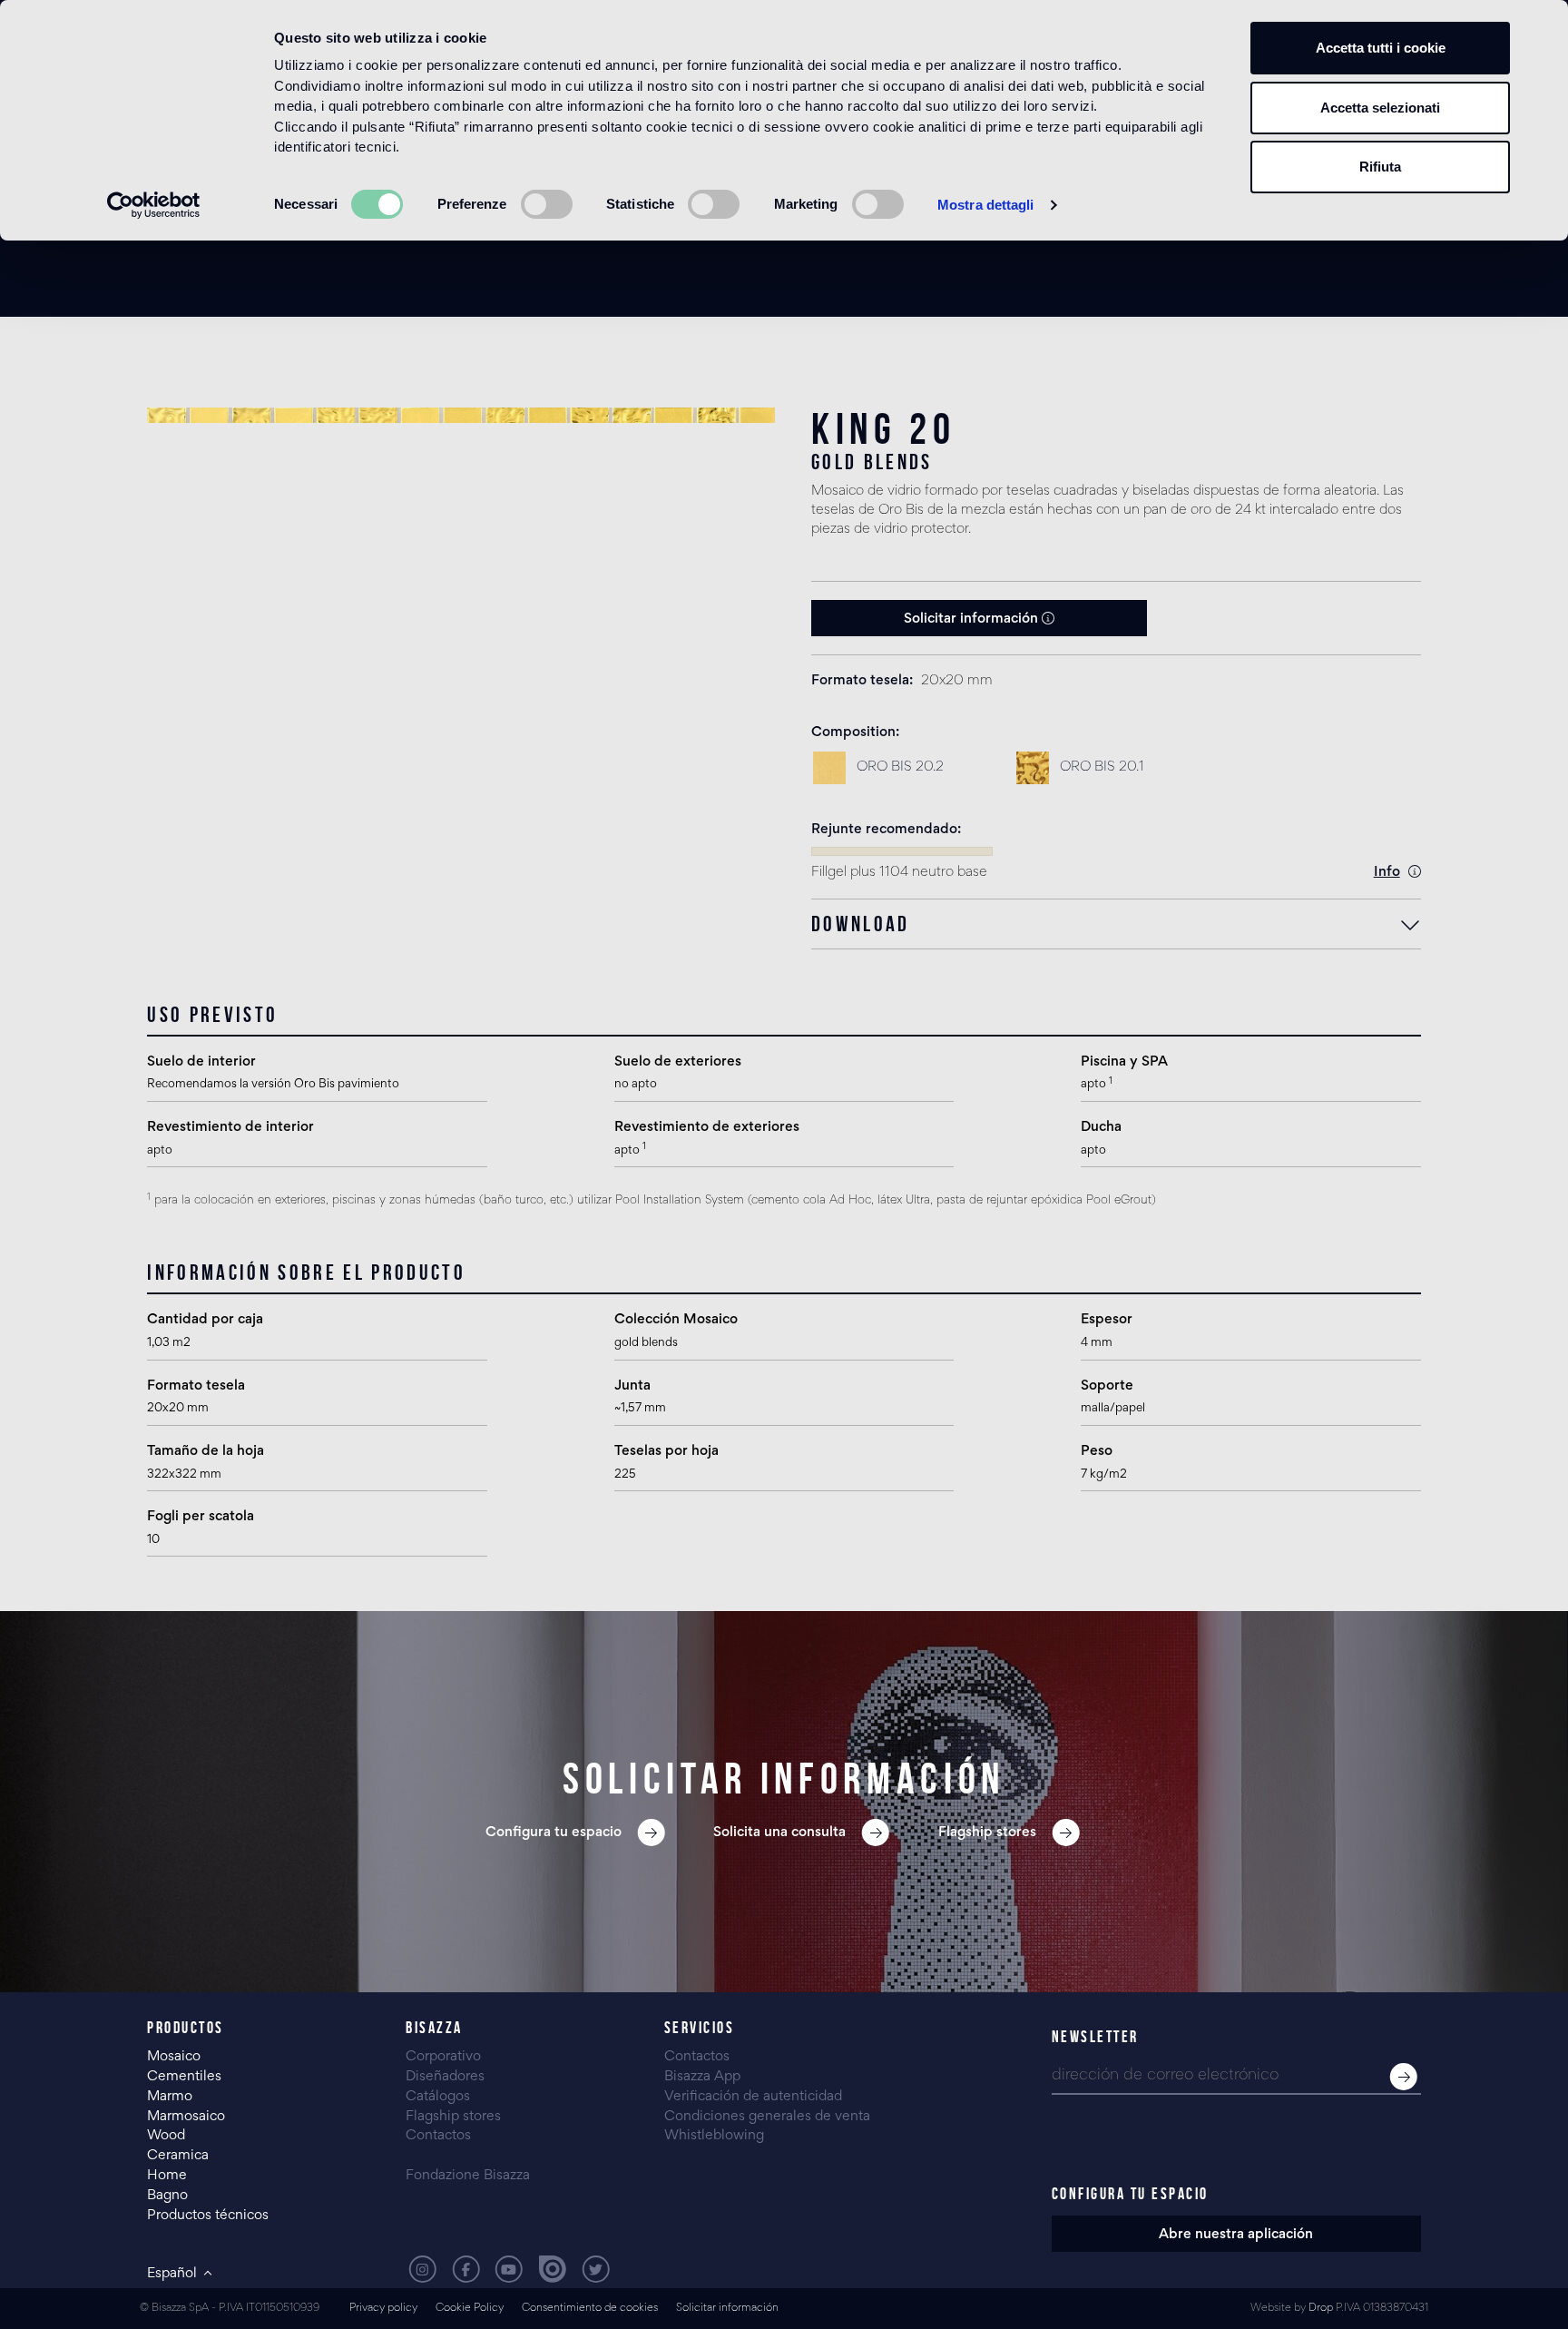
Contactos (438, 2136)
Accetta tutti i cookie (1381, 48)
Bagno (167, 2196)
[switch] (547, 204)
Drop (1321, 2309)
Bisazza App (702, 2077)
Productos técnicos (208, 2216)
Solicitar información (973, 619)
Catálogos (438, 2097)
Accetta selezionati (1380, 108)
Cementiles (184, 2077)
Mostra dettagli (986, 205)
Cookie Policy (470, 2309)
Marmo (170, 2097)
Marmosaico (186, 2117)
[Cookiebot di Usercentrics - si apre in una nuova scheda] (154, 205)
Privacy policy (383, 2309)
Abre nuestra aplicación (1236, 2235)
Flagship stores (453, 2117)
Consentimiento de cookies (590, 2309)
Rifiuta (1380, 167)
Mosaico (174, 2057)
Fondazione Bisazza (468, 2176)
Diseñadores (445, 2077)
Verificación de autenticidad (753, 2097)
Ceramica (178, 2156)
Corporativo (443, 2057)
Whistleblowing (714, 2136)
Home (167, 2176)
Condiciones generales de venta (767, 2117)
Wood (166, 2136)
